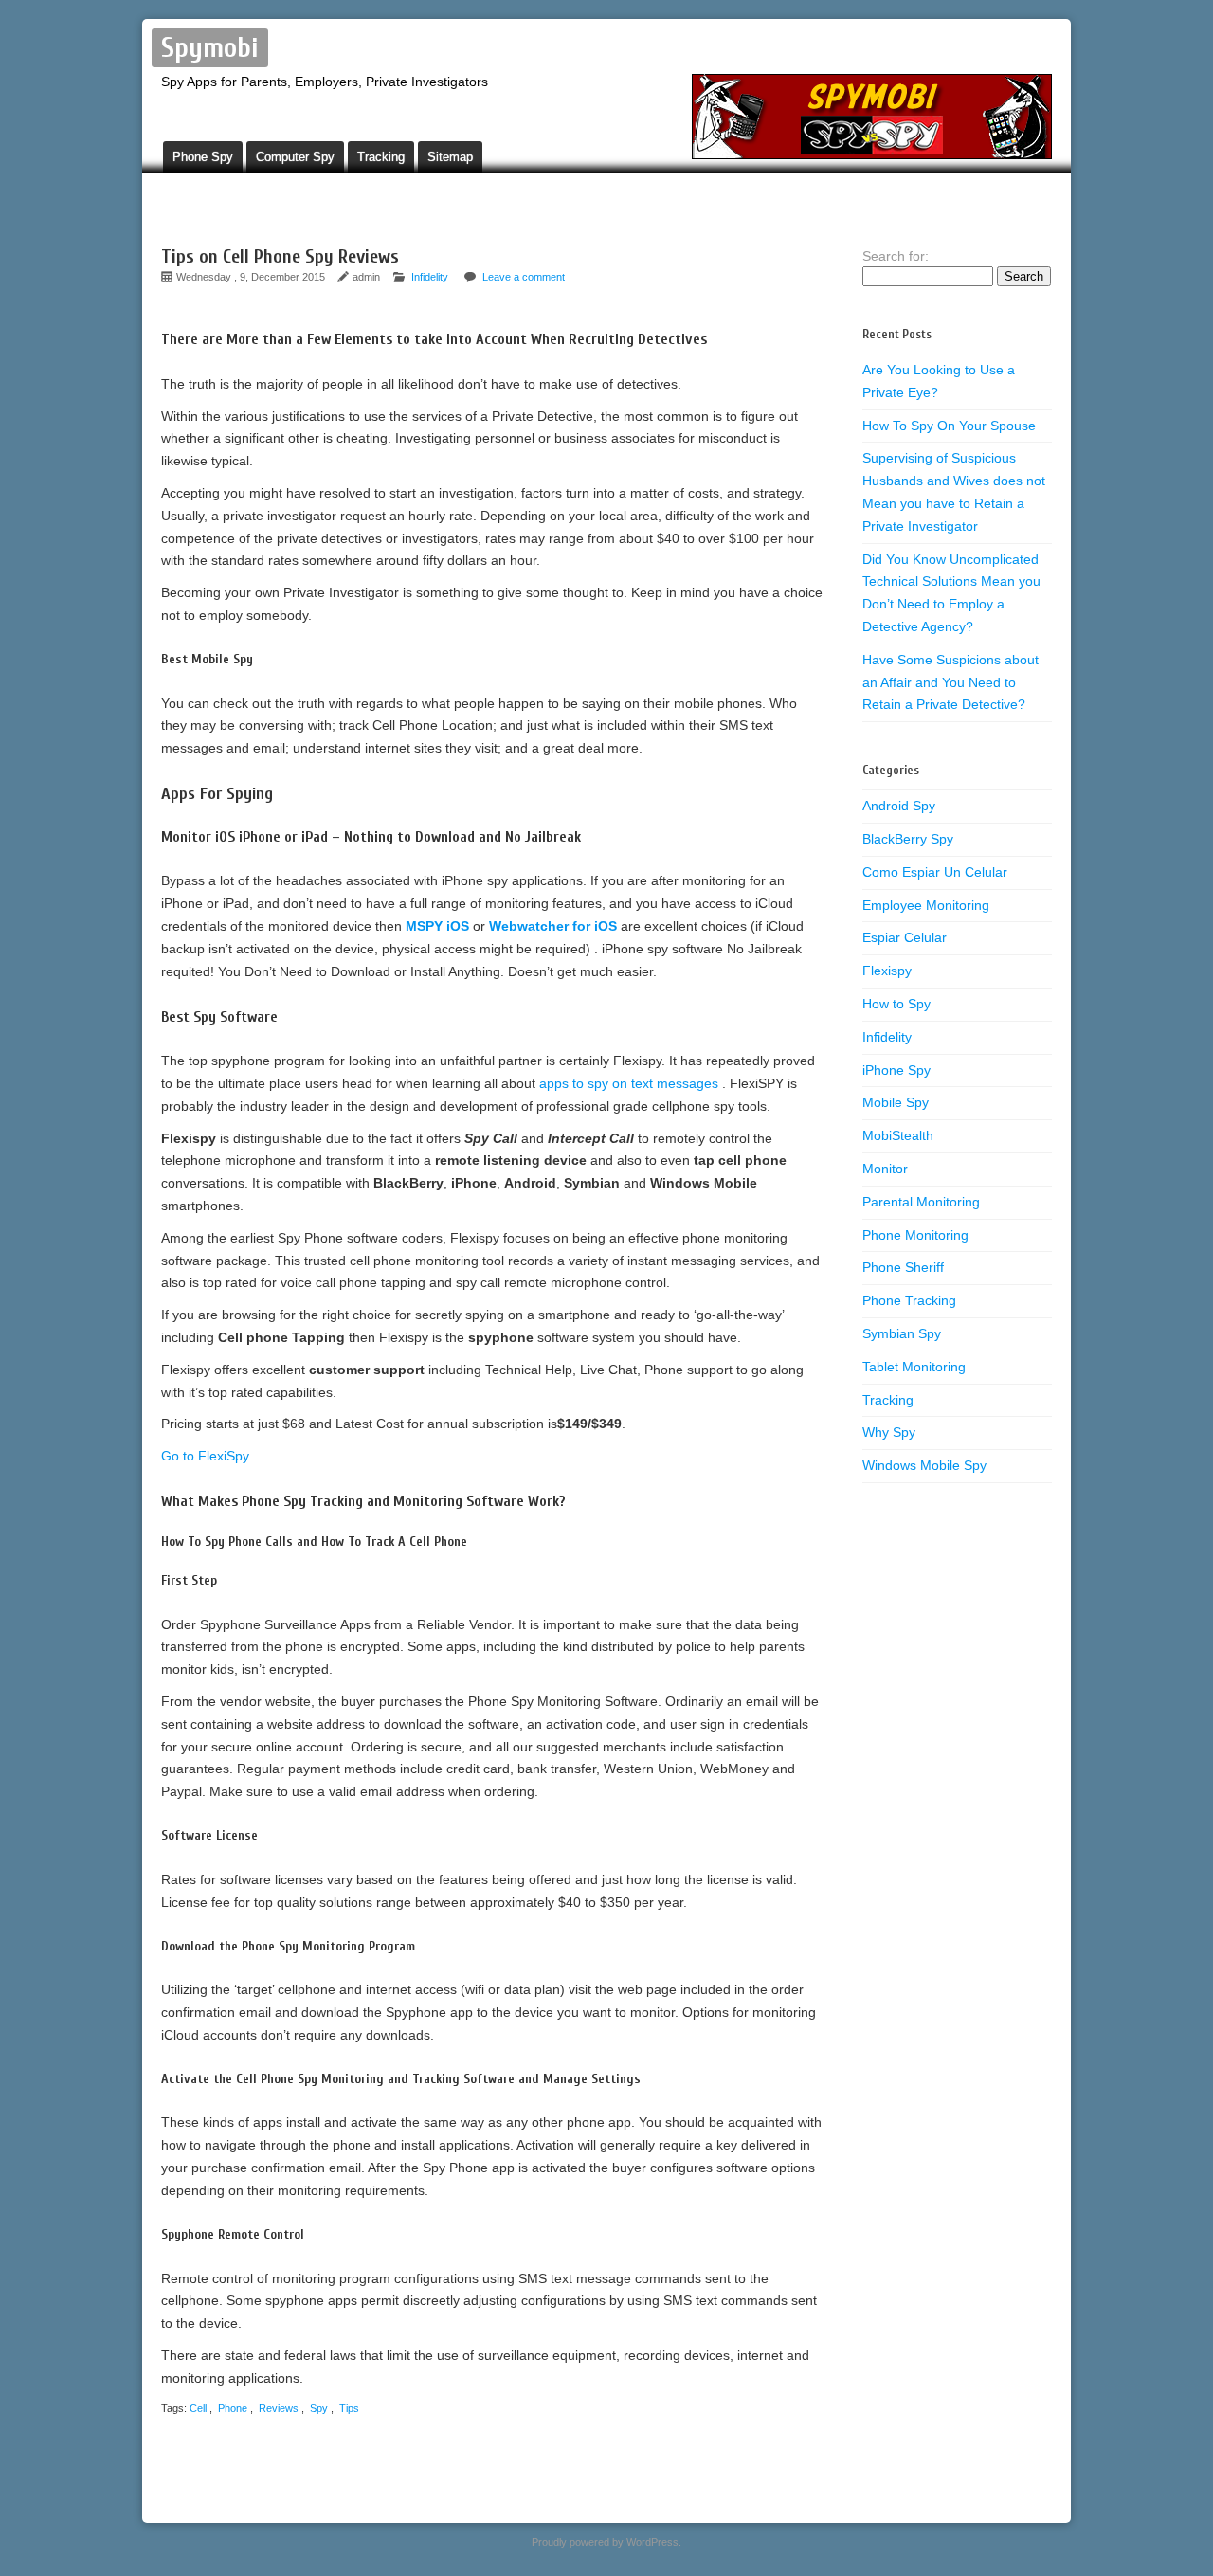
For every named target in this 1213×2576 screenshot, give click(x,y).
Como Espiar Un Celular (935, 872)
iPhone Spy (896, 1070)
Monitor (885, 1169)
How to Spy (896, 1004)
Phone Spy (203, 157)
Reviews (279, 2408)
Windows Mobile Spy (924, 1465)
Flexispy (887, 971)
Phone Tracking (909, 1300)
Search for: (896, 256)
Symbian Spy (902, 1333)
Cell (198, 2408)
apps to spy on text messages (631, 1083)
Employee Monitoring (926, 905)
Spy (319, 2408)
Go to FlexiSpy (205, 1456)
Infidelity (430, 277)
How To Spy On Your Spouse (949, 426)
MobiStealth (898, 1135)
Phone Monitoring (915, 1235)
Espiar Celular (905, 937)
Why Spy (889, 1432)
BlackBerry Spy (908, 839)
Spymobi (210, 48)
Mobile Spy (896, 1102)
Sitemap (450, 157)
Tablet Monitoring (914, 1367)
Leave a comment (524, 277)
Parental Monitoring (921, 1202)
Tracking (381, 157)
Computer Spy (295, 157)
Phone (233, 2408)
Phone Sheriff (903, 1267)
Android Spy (899, 806)
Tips (349, 2408)
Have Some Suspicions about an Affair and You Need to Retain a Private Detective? (950, 682)
